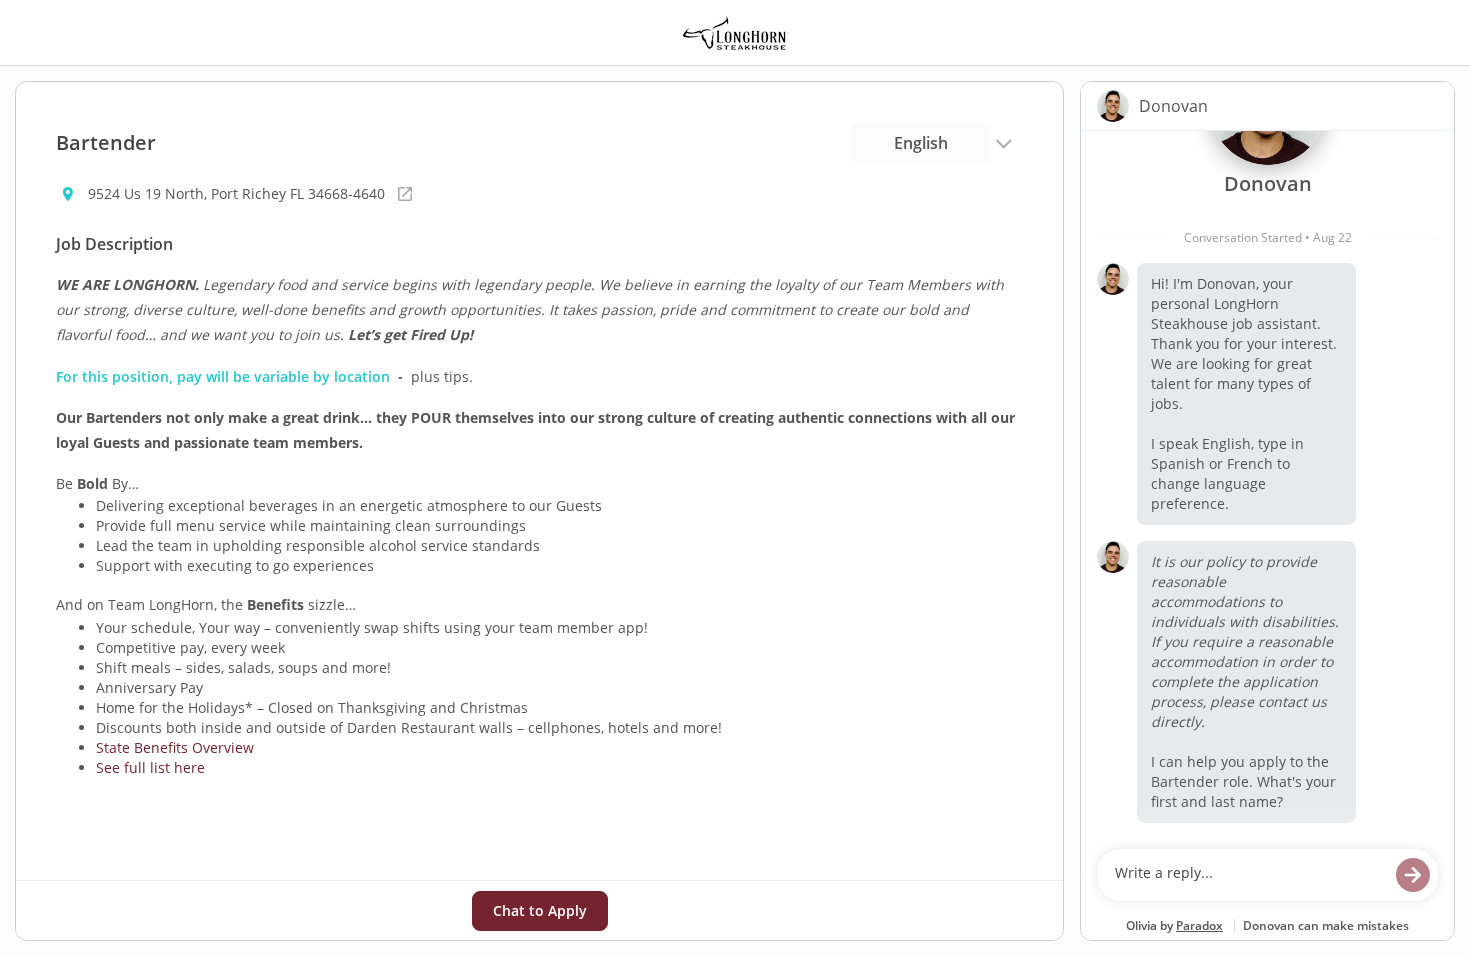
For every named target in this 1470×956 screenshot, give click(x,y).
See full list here (150, 767)
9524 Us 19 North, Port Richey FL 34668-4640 (236, 193)
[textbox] (1248, 875)
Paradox (1199, 925)
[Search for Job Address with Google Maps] (405, 194)
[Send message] (1413, 875)
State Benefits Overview (175, 747)
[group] (1267, 485)
